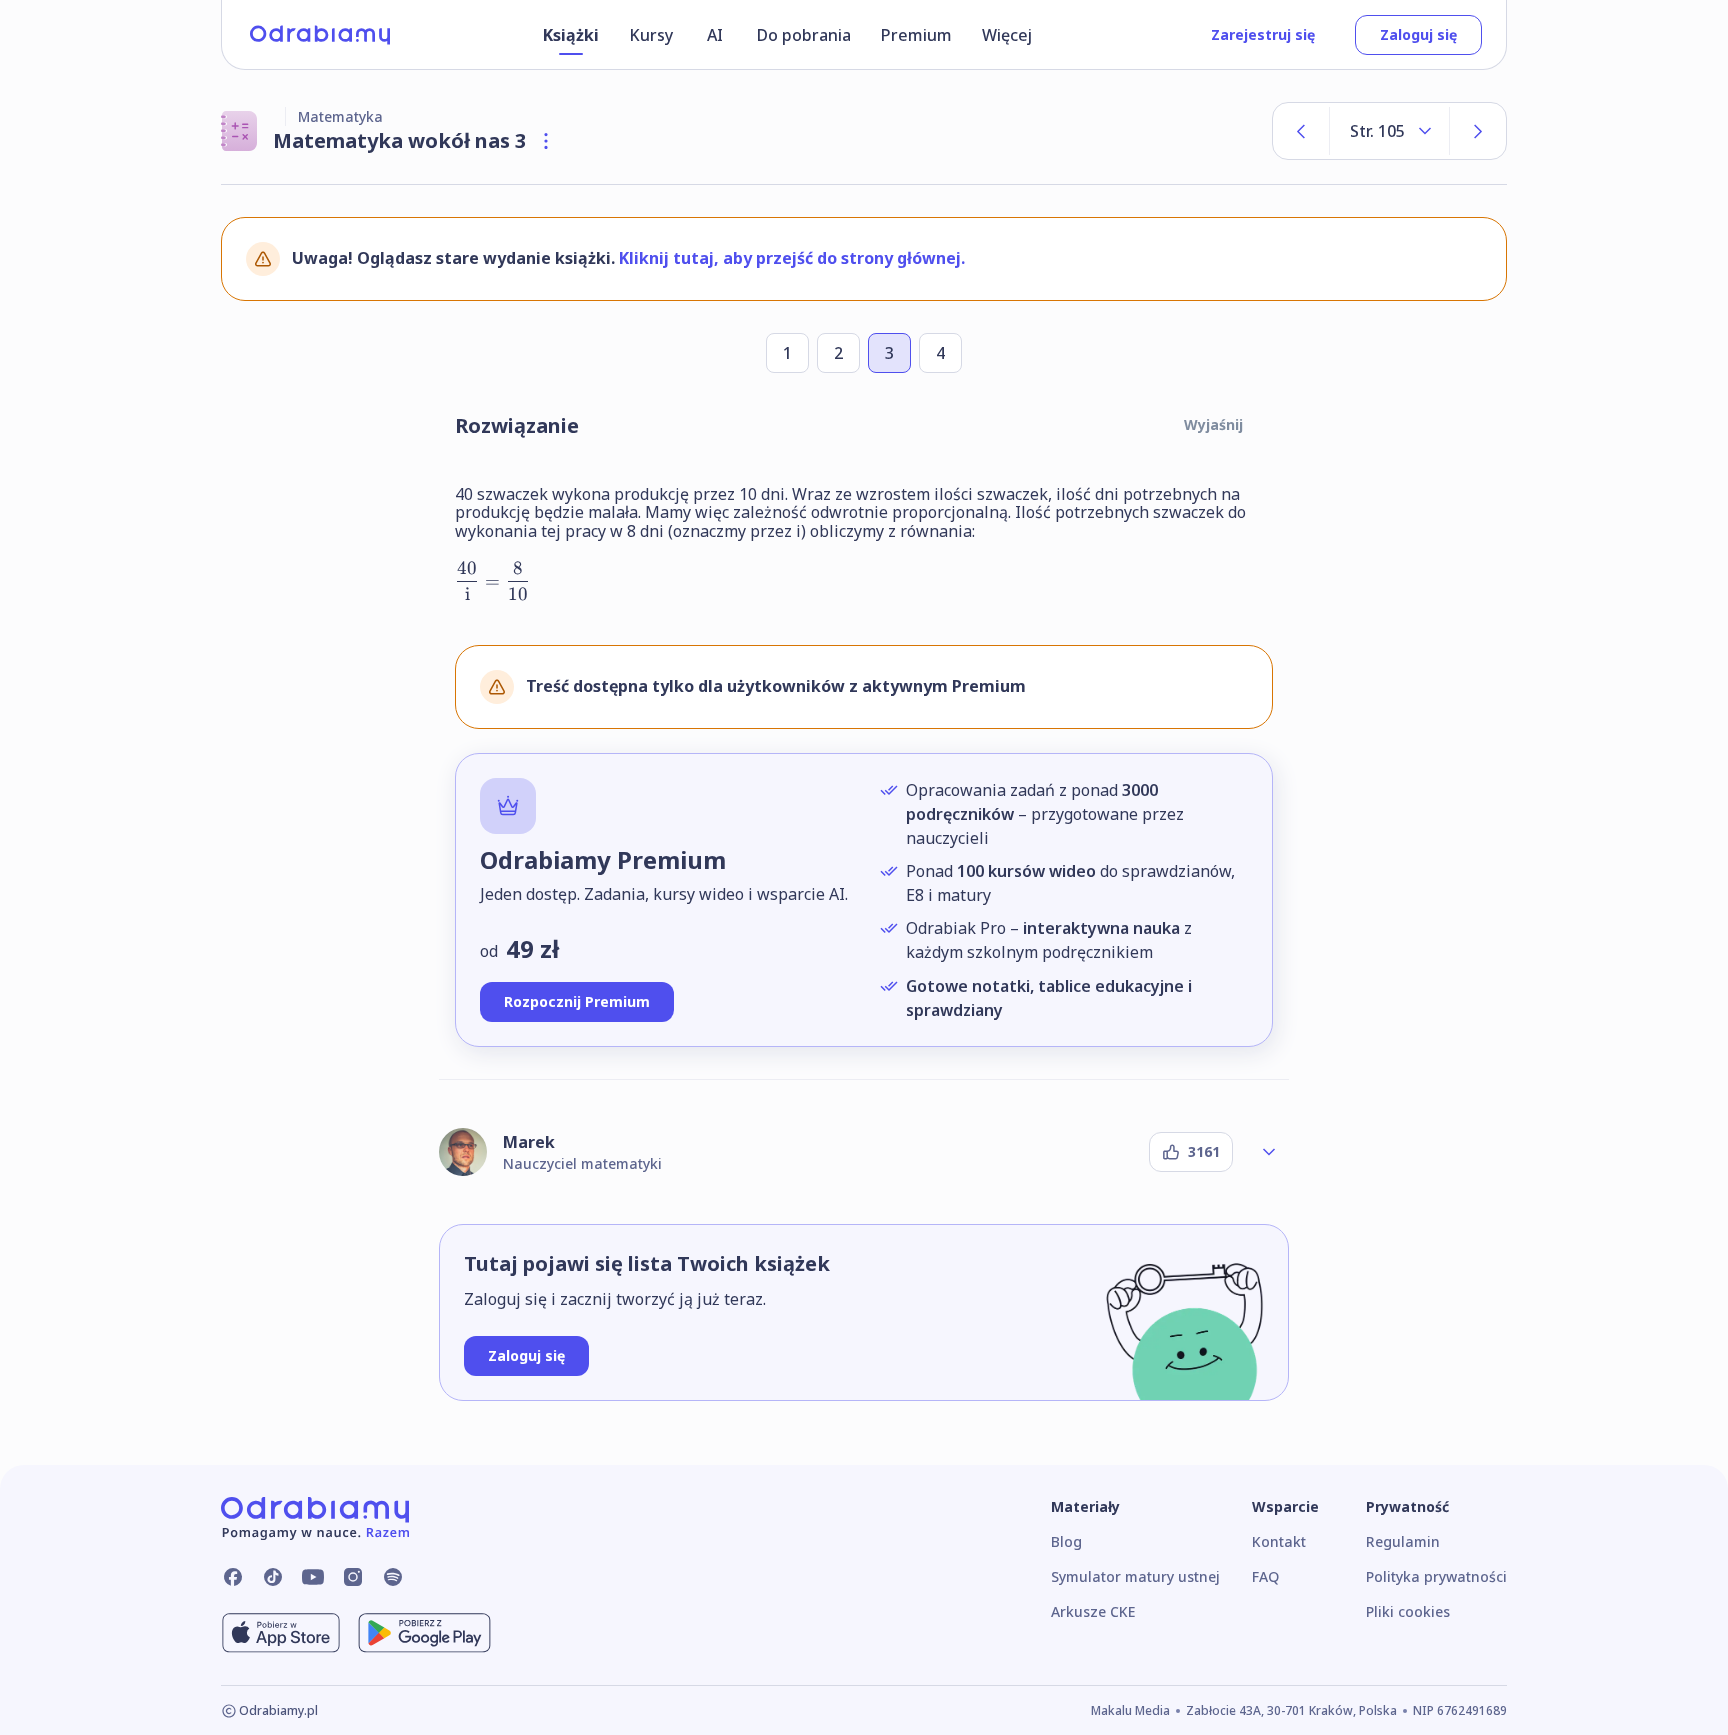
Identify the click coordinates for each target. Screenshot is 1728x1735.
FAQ (1265, 1576)
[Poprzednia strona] (1301, 131)
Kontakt (1279, 1541)
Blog (1066, 1541)
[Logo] (320, 35)
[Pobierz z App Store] (281, 1633)
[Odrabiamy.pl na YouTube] (313, 1577)
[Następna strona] (1478, 131)
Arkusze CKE (1093, 1611)
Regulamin (1403, 1541)
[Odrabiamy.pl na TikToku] (273, 1577)
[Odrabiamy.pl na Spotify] (393, 1577)
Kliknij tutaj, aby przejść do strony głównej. (792, 258)
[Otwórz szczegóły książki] (546, 141)
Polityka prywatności (1436, 1576)
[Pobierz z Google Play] (424, 1633)
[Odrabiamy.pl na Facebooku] (233, 1577)
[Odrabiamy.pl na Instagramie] (353, 1577)
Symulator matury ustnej (1135, 1576)
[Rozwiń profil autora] (1269, 1152)
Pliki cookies (1408, 1611)
